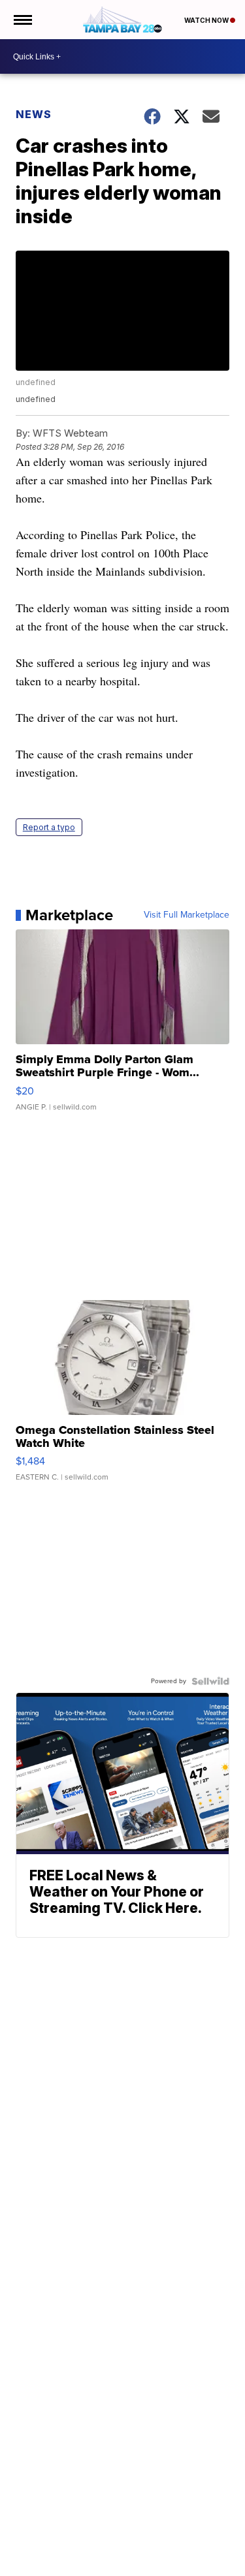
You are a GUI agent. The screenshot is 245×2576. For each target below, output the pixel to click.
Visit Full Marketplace (187, 915)
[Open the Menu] (22, 20)
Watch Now (207, 20)
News (34, 114)
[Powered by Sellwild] (210, 1681)
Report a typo (49, 827)
